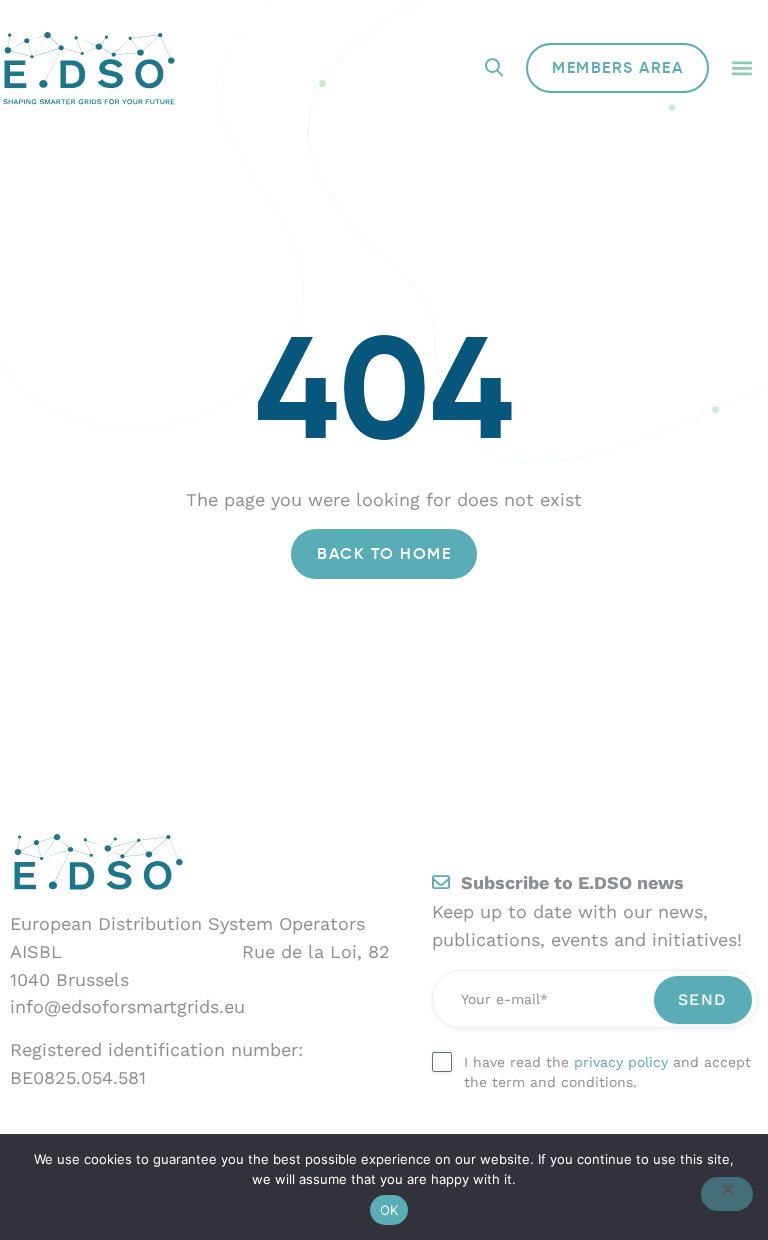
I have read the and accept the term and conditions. (607, 1072)
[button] (741, 68)
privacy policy (621, 1062)
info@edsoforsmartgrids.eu (127, 1006)
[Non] (727, 1194)
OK (389, 1210)
